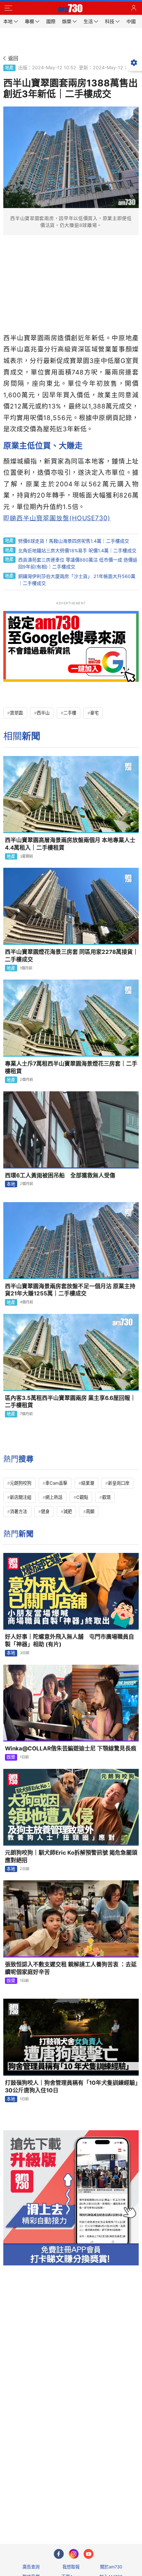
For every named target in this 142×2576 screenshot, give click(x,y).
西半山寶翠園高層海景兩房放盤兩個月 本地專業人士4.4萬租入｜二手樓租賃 (70, 844)
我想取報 (71, 2567)
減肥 (68, 1511)
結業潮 (88, 1483)
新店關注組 (21, 1497)
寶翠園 (16, 713)
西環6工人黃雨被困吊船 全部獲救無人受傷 (60, 1175)
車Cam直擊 (56, 1483)
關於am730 (111, 2567)
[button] (8, 8)
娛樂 (11, 1757)
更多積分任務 (105, 2513)
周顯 (90, 1511)
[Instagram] (74, 2554)
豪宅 (94, 713)
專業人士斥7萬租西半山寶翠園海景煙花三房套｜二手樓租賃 (71, 1067)
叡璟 (106, 1497)
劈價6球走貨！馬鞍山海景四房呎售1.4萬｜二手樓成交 (74, 541)
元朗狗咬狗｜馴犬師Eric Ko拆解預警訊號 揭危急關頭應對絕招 (71, 1856)
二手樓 (70, 713)
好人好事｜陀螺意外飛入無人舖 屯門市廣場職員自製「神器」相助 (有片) (70, 1640)
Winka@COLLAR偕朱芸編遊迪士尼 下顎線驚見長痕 (71, 1748)
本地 (11, 1184)
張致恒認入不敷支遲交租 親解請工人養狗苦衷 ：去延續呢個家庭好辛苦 (71, 1968)
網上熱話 (54, 1497)
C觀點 (82, 1497)
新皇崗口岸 (119, 1483)
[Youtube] (89, 2554)
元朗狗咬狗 (21, 1483)
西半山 (43, 713)
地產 (9, 68)
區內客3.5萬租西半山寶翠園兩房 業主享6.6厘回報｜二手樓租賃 (70, 1402)
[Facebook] (59, 2554)
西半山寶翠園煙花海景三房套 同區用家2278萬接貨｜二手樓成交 (72, 956)
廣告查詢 (31, 2567)
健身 (45, 1511)
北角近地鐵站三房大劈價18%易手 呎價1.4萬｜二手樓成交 (77, 550)
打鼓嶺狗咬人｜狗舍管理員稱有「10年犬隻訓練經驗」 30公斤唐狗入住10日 (72, 2087)
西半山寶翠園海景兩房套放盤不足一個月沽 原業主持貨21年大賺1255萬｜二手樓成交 (70, 1290)
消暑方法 (18, 1511)
